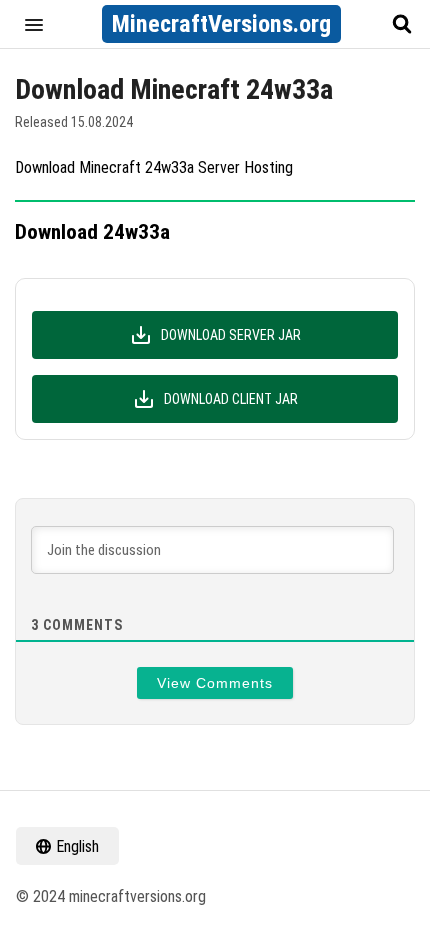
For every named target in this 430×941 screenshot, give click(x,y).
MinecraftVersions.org (221, 24)
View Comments (215, 683)
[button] (34, 24)
